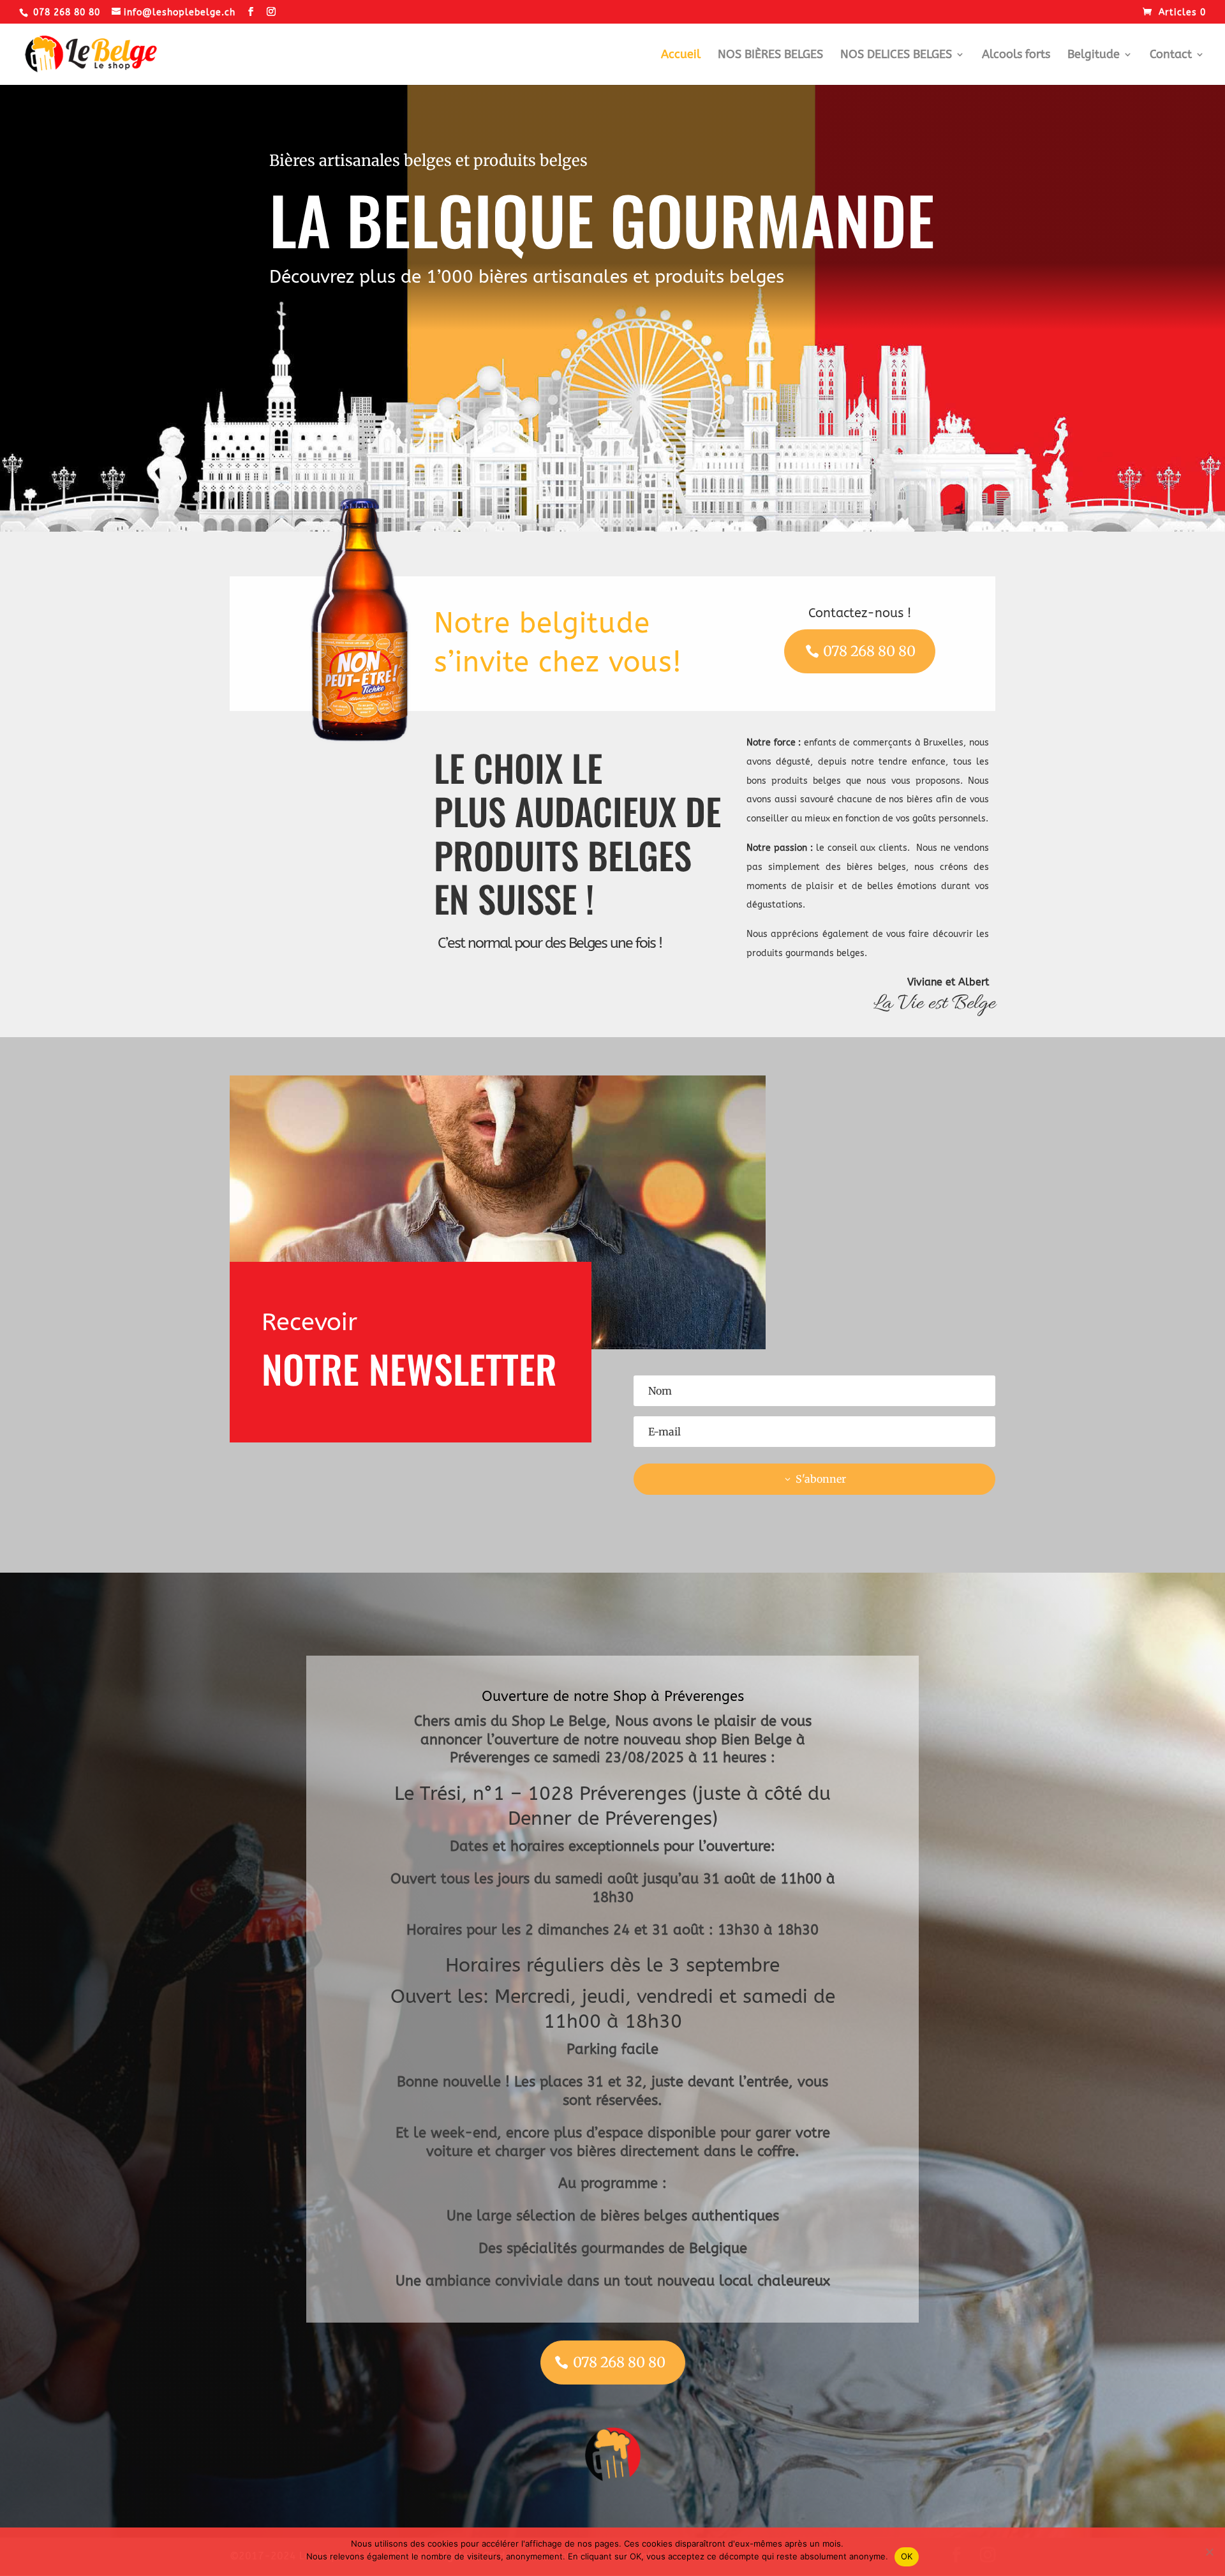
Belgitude (1094, 56)
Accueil (681, 56)
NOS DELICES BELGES (896, 56)
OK (907, 2556)
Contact (1171, 56)
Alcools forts (1016, 56)
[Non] (1209, 2552)
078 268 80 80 (869, 651)
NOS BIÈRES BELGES (770, 56)
